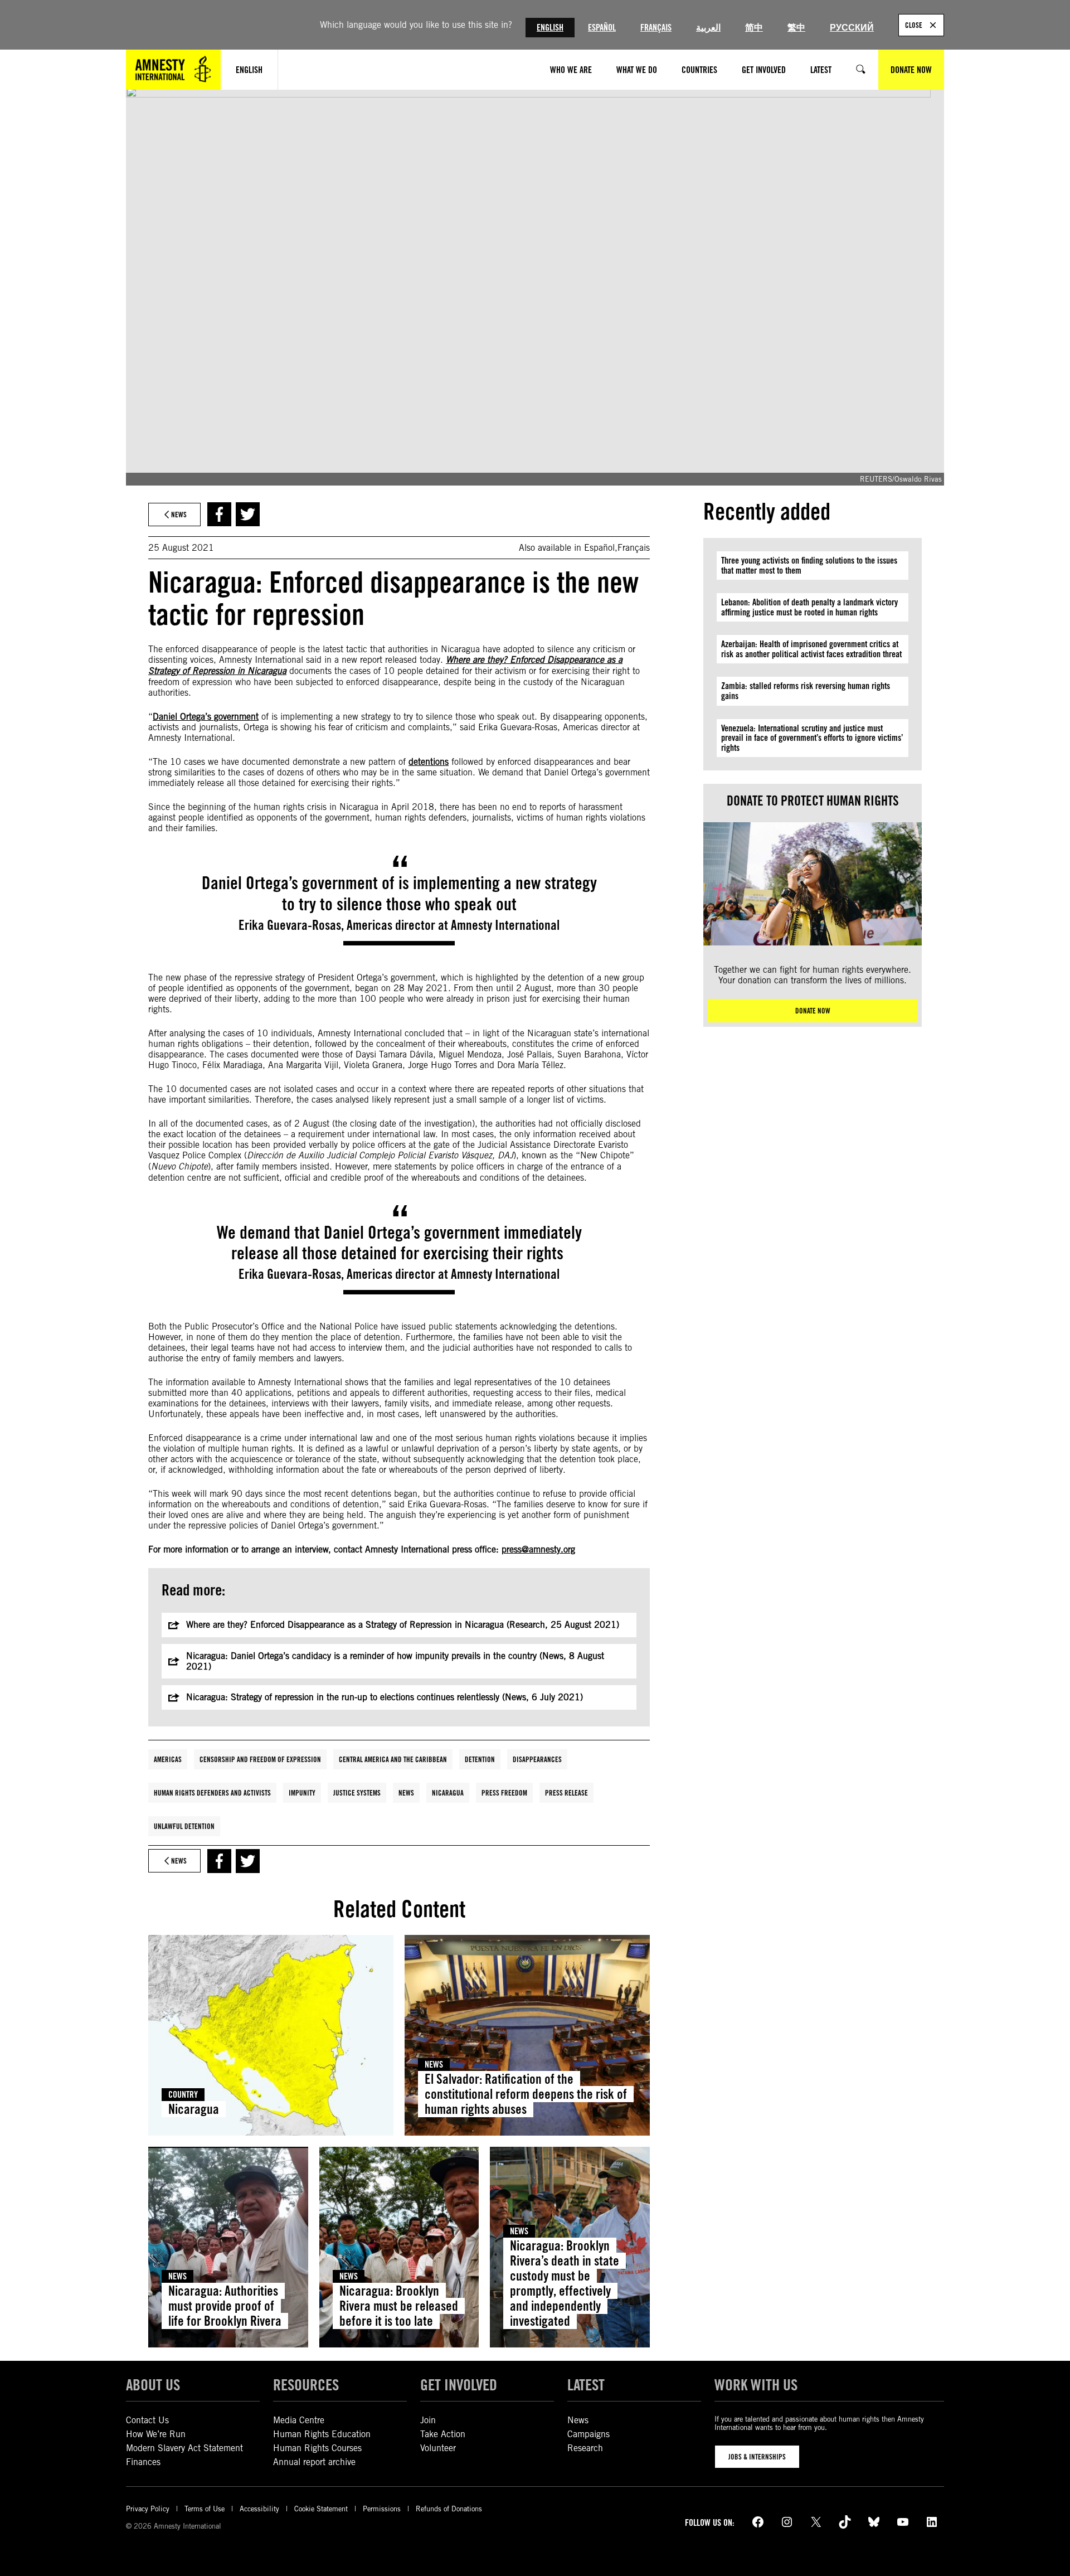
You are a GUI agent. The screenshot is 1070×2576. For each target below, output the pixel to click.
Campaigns (588, 2434)
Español (602, 28)
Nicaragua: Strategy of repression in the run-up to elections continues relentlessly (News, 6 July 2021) (385, 1697)
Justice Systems (357, 1793)
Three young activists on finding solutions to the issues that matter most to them (809, 566)
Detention (480, 1759)
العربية (708, 28)
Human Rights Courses (317, 2448)
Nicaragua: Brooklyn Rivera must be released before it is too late (399, 2306)
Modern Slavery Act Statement (184, 2448)
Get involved (459, 2385)
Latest (586, 2385)
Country (183, 2095)
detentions (429, 762)
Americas (168, 1759)
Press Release (566, 1793)
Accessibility (259, 2509)
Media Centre (299, 2420)
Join (428, 2420)
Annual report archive (314, 2462)
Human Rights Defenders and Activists (212, 1793)
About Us (153, 2385)
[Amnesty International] (173, 70)
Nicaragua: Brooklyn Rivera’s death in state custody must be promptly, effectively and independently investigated (565, 2283)
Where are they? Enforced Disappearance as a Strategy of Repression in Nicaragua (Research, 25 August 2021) (403, 1625)
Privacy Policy (148, 2509)
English (550, 28)
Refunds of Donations (449, 2509)
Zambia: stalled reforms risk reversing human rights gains (806, 691)
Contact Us (147, 2420)
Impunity (302, 1793)
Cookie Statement (321, 2509)
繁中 (796, 28)
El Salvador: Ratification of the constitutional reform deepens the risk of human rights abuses (526, 2094)
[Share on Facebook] (219, 514)
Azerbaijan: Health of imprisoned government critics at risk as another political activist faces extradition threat (811, 649)
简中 (754, 28)
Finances (143, 2462)
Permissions (382, 2509)
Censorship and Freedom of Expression (260, 1759)
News (406, 1793)
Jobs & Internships (757, 2457)
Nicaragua (448, 1793)
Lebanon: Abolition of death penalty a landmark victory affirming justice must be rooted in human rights (809, 607)
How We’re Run (156, 2434)
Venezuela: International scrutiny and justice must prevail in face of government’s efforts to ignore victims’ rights (812, 738)
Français (656, 28)
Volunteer (438, 2448)
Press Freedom (504, 1793)
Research (585, 2448)
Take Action (443, 2434)
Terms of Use (205, 2509)
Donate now (813, 1011)
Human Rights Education (322, 2434)
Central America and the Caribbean (393, 1759)
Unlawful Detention (184, 1826)
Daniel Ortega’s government (206, 717)
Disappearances (537, 1759)
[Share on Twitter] (248, 514)
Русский (852, 28)
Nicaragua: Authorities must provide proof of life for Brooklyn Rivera (225, 2306)
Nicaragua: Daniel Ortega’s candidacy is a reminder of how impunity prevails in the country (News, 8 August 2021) (395, 1661)
